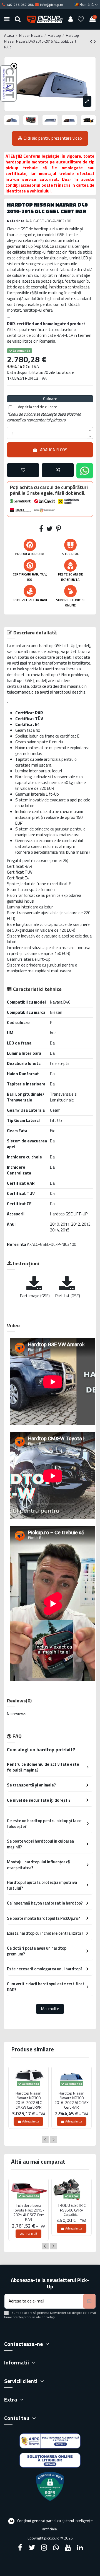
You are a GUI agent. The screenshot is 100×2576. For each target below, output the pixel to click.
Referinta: (16, 221)
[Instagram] (44, 2548)
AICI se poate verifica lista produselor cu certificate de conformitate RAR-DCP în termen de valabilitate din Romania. (49, 335)
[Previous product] (92, 41)
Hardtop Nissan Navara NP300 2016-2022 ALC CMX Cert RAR (72, 2100)
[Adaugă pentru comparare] (58, 470)
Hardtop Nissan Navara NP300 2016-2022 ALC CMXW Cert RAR (29, 2100)
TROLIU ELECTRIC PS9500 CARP (72, 2208)
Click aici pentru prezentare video (53, 138)
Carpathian (72, 2214)
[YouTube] (68, 2548)
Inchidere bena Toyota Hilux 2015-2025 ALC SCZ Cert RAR (29, 2212)
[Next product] (95, 41)
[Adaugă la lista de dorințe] (23, 470)
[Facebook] (20, 2548)
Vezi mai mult (28, 2234)
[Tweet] (50, 530)
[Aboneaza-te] (89, 2301)
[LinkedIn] (80, 2548)
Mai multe (50, 2009)
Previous (45, 2140)
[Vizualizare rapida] (29, 2090)
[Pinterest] (59, 530)
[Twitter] (32, 2548)
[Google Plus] (56, 2548)
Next (53, 2140)
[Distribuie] (41, 530)
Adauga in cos (54, 450)
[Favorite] (81, 19)
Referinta (17, 1244)
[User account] (70, 19)
